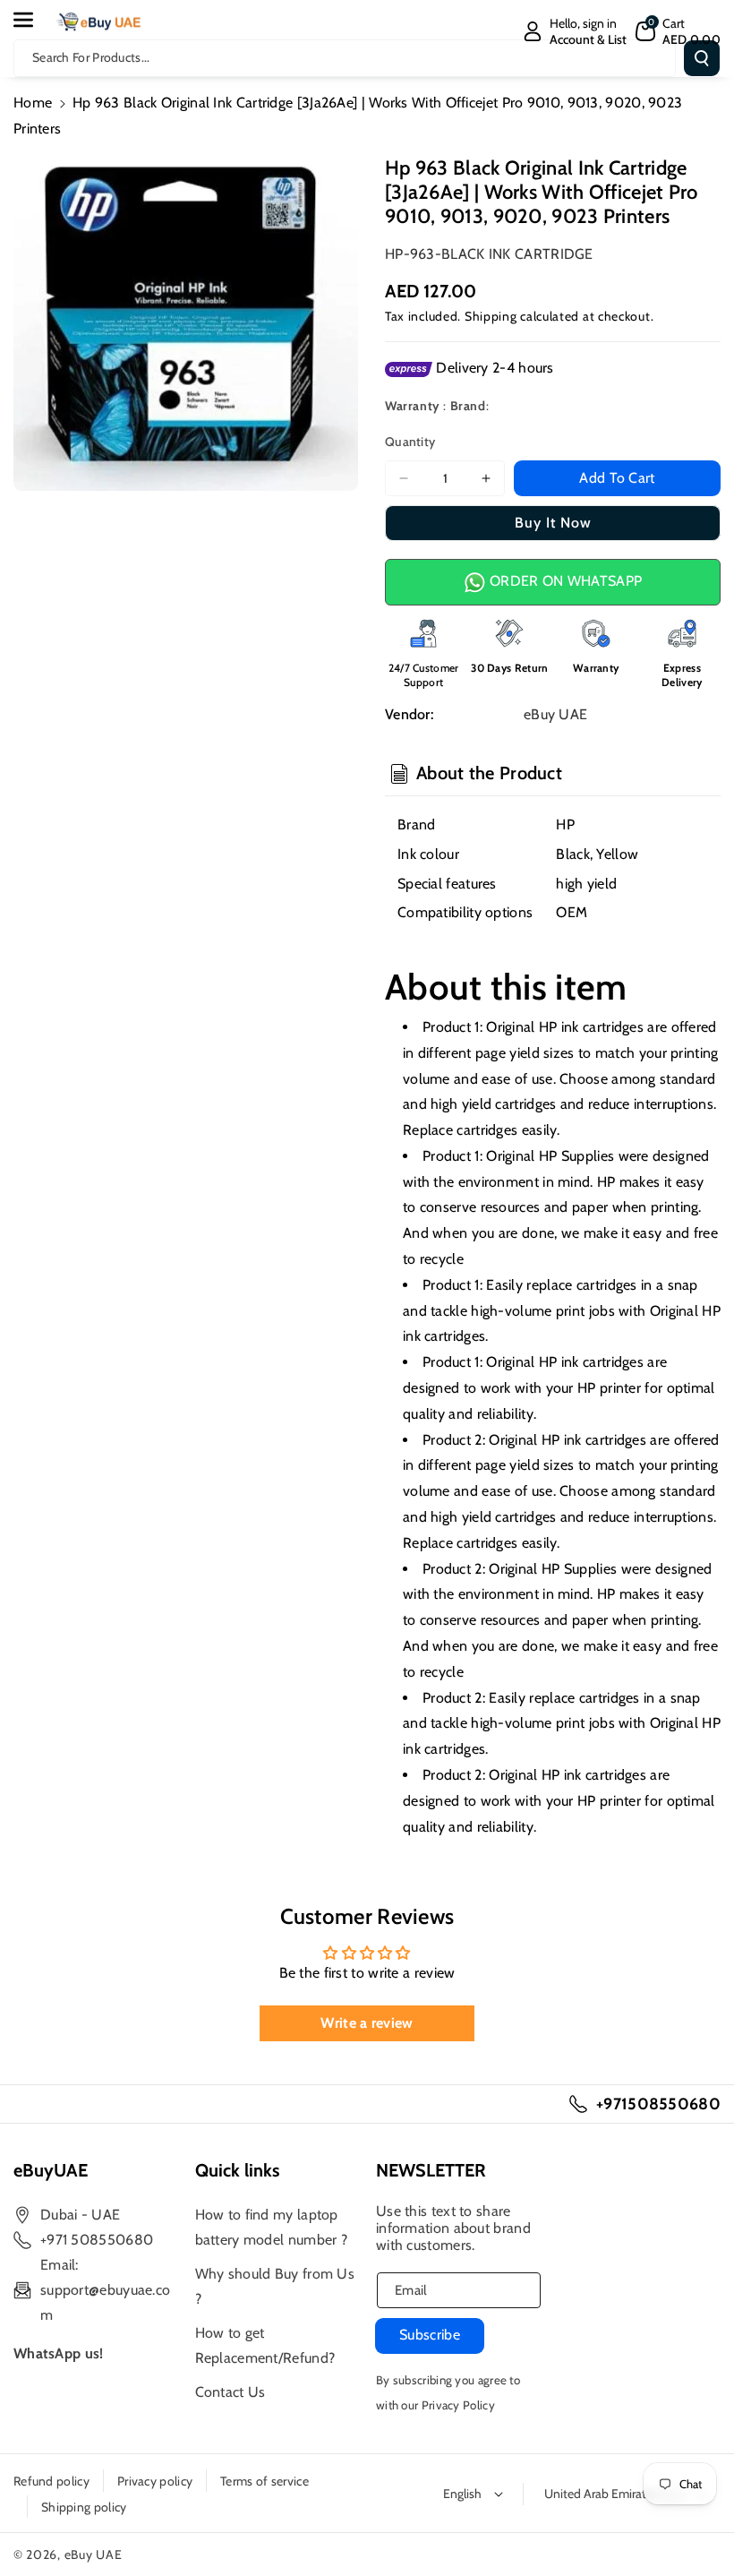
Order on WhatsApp (564, 581)
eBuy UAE (94, 2555)
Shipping (491, 316)
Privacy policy (155, 2481)
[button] (33, 20)
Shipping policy (84, 2507)
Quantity (410, 442)
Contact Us (230, 2392)
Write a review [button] (367, 2023)
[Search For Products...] (702, 58)
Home (33, 103)
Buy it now (553, 523)
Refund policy (51, 2481)
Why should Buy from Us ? (275, 2286)
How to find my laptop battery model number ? (272, 2227)
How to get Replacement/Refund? (265, 2345)
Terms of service (265, 2481)
